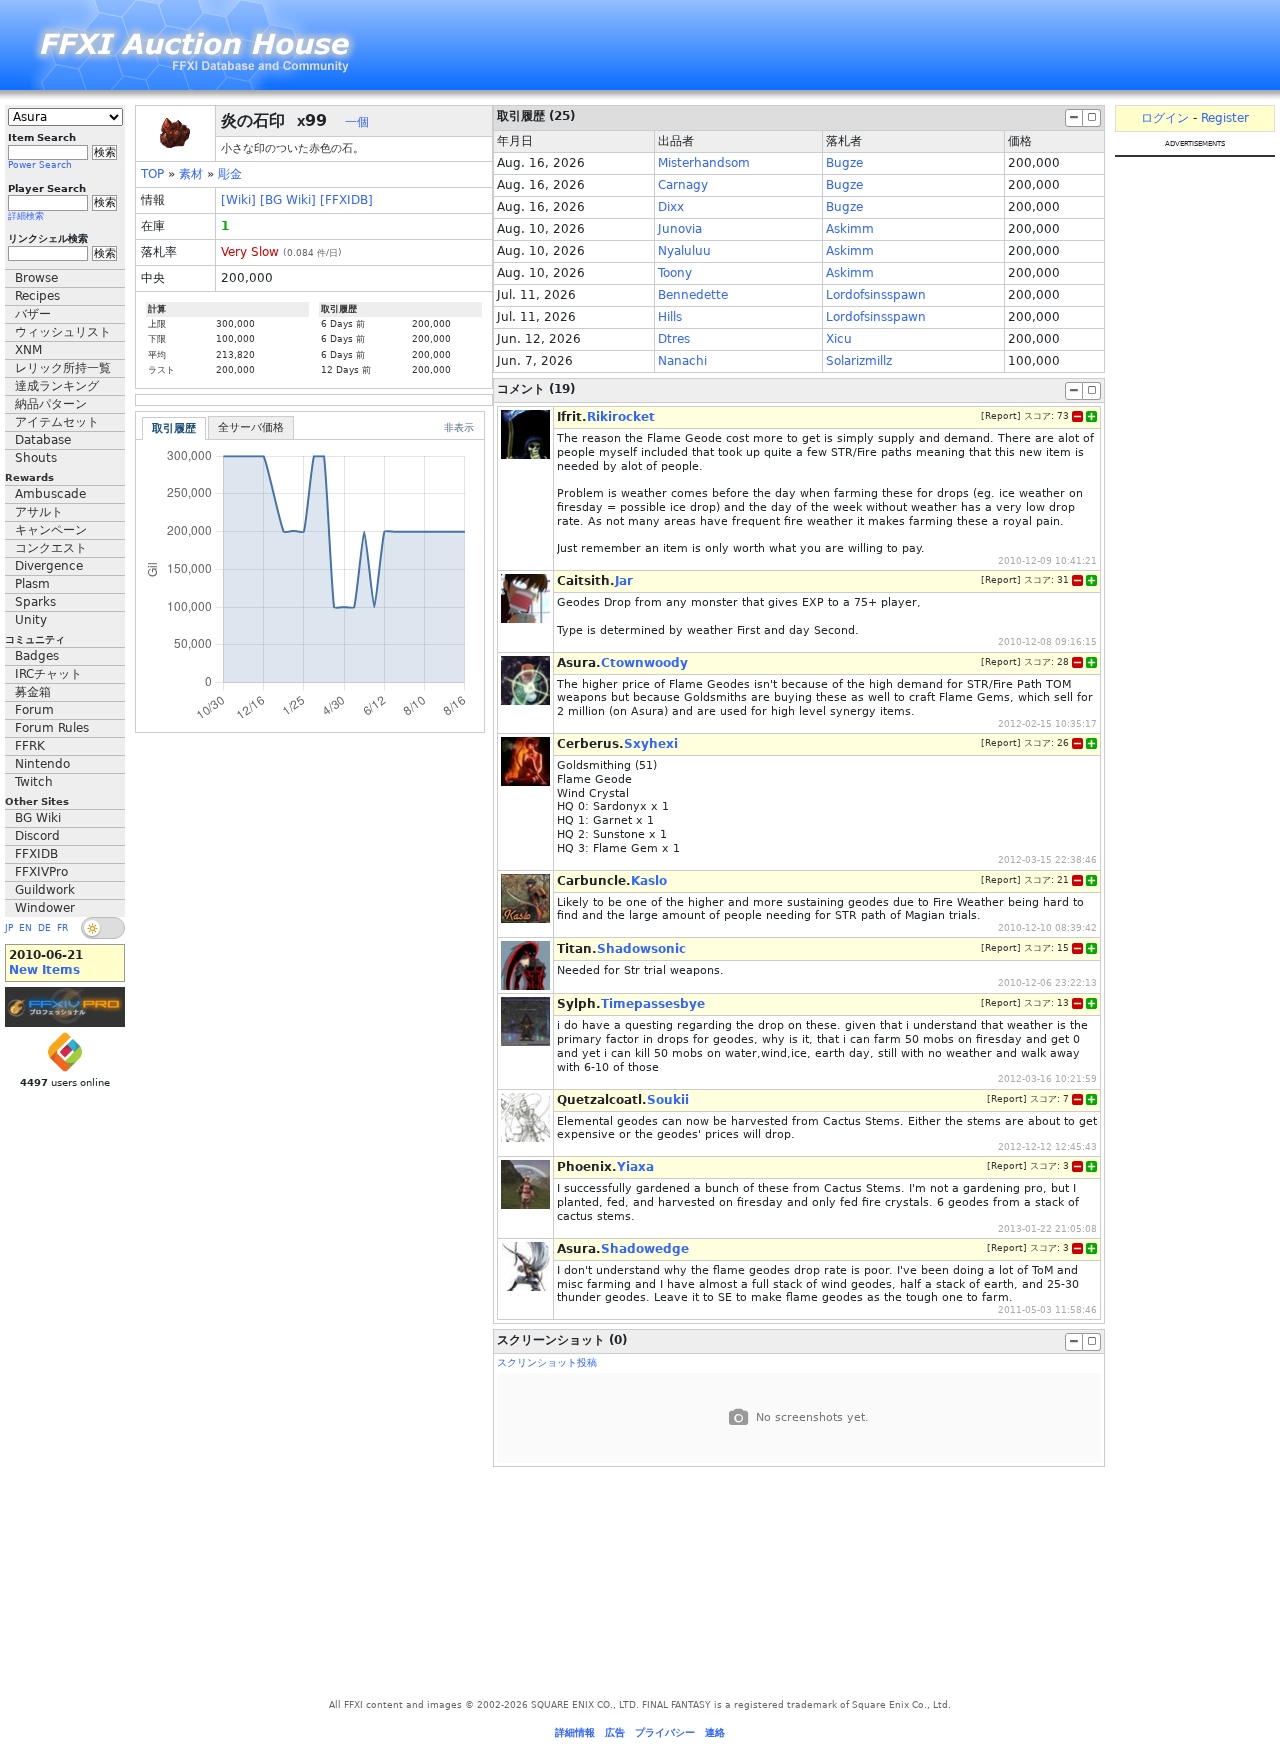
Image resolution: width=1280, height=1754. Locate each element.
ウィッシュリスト (63, 332)
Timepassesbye (653, 1004)
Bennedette (693, 295)
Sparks (35, 602)
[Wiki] (238, 200)
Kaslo (649, 881)
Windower (45, 908)
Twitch (34, 782)
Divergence (49, 566)
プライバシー (665, 1732)
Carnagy (683, 185)
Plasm (32, 584)
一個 (357, 122)
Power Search (40, 165)
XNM (28, 350)
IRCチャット (48, 674)
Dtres (674, 339)
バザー (33, 314)
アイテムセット (57, 422)
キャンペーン (51, 530)
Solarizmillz (859, 361)
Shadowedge (645, 1249)
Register (1225, 118)
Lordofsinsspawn (876, 295)
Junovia (680, 229)
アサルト (39, 512)
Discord (37, 836)
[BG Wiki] (288, 200)
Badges (37, 656)
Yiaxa (635, 1167)
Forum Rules (52, 728)
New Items (44, 970)
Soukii (668, 1100)
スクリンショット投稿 (547, 1362)
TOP (152, 174)
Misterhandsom (704, 163)
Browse (36, 278)
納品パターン (51, 404)
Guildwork (45, 890)
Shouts (36, 458)
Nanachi (682, 361)
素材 (191, 174)
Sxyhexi (651, 744)
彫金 (230, 174)
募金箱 (33, 692)
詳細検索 (26, 216)
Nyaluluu (684, 251)
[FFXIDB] (346, 200)
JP (9, 928)
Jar (624, 581)
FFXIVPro (41, 872)
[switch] (103, 928)
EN (25, 928)
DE (44, 928)
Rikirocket (621, 417)
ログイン (1165, 118)
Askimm (850, 229)
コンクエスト (51, 548)
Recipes (37, 296)
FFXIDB (36, 854)
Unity (31, 620)
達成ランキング (57, 386)
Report (1001, 416)
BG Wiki (38, 818)
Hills (670, 317)
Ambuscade (50, 494)
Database (43, 440)
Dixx (671, 207)
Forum (34, 710)
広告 (615, 1732)
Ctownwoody (644, 663)
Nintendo (42, 764)
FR (62, 928)
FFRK (30, 746)
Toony (675, 273)
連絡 (715, 1732)
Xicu (839, 339)
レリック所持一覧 (63, 368)
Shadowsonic (641, 949)
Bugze (844, 163)
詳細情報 (575, 1732)
